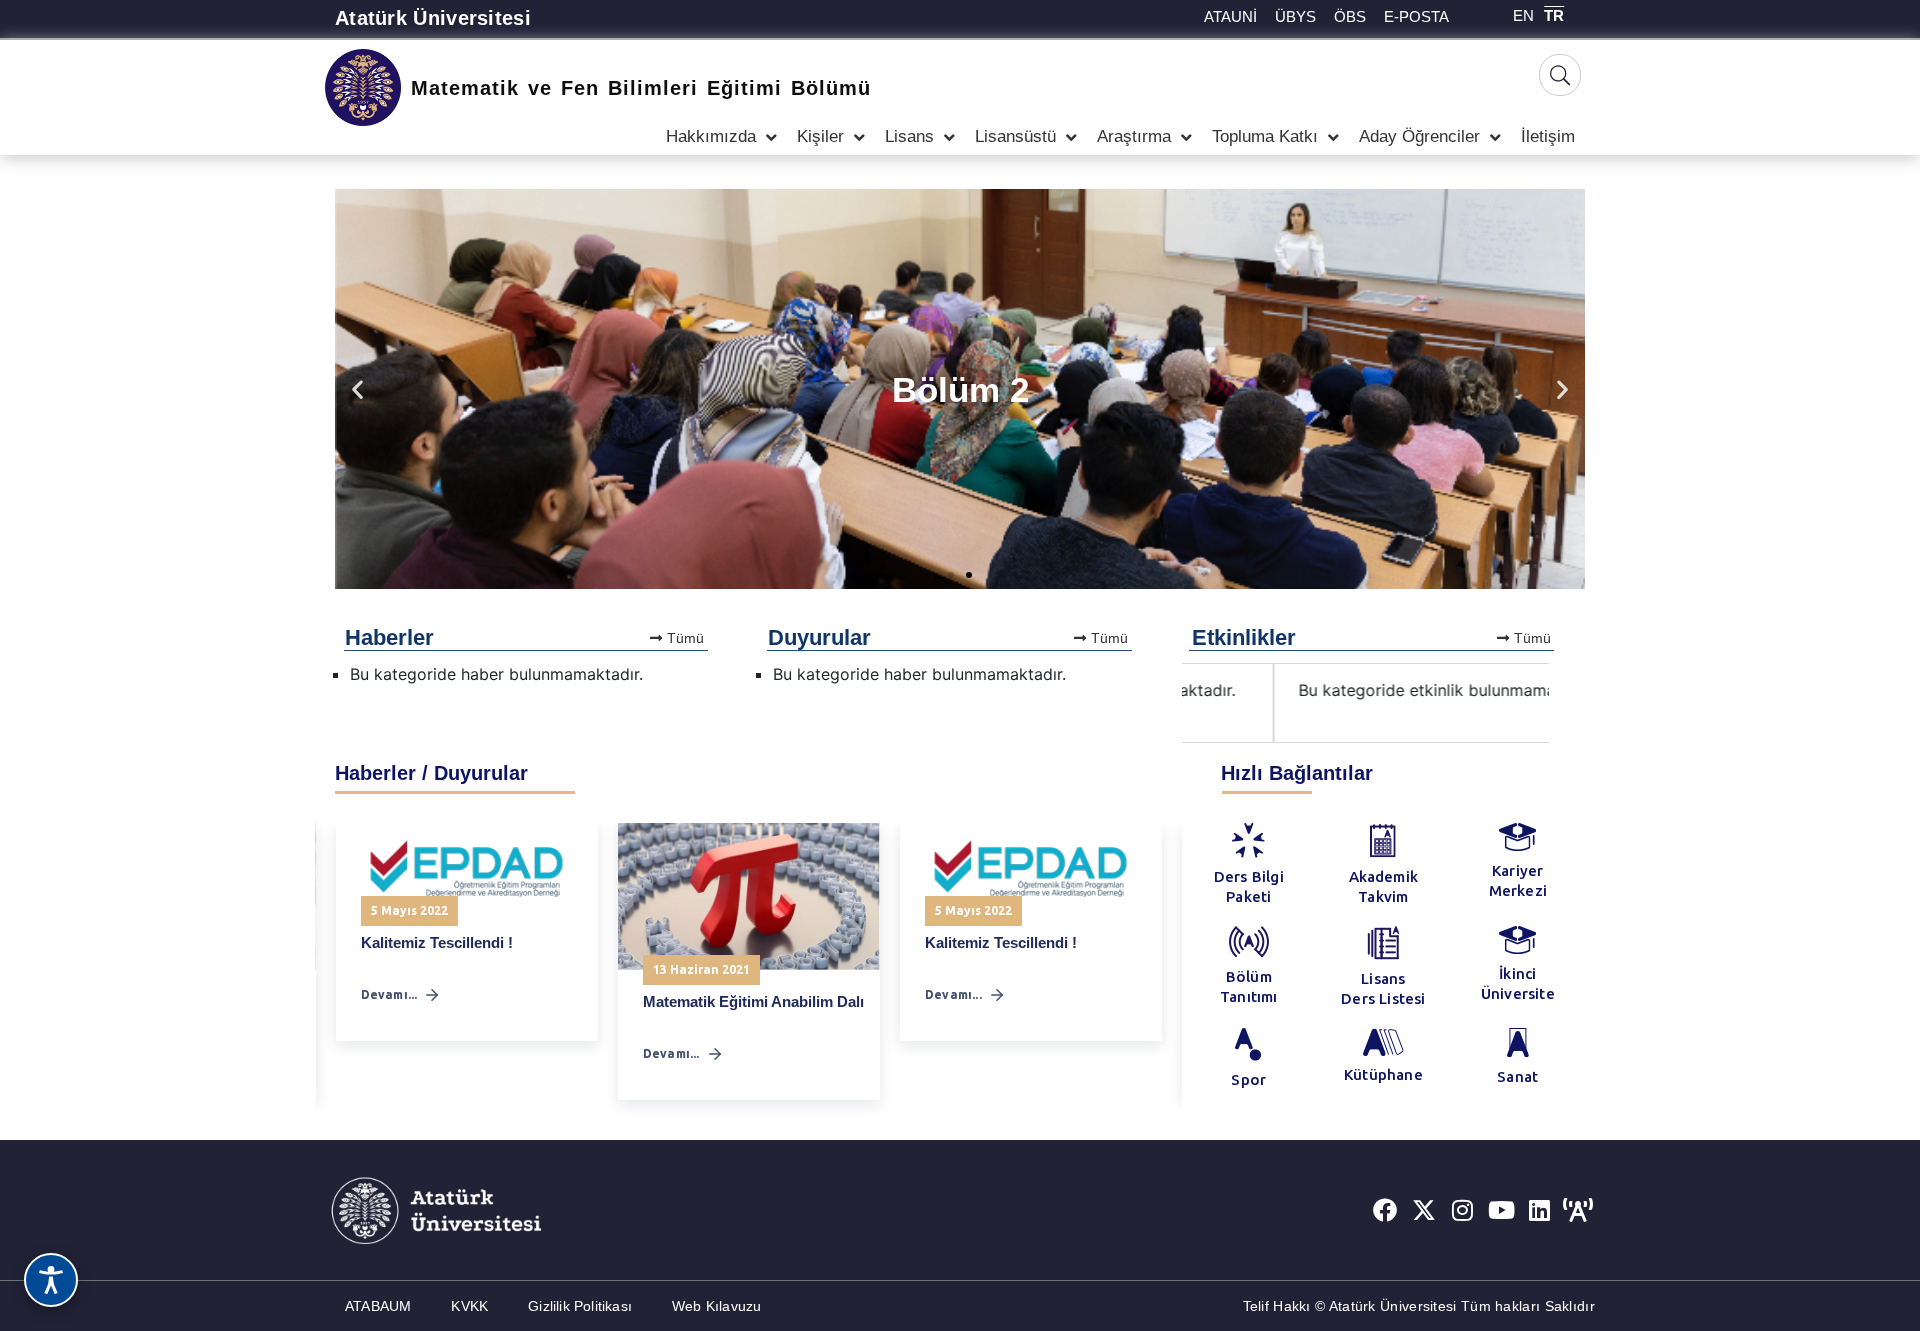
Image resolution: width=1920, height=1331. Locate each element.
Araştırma (1134, 136)
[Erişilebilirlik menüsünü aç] (51, 1280)
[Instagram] (1463, 1210)
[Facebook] (1385, 1210)
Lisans (909, 136)
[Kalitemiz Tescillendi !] (467, 867)
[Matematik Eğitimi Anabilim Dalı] (749, 896)
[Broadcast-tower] (1578, 1210)
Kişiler (820, 136)
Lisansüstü (1015, 136)
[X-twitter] (1424, 1210)
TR (1554, 15)
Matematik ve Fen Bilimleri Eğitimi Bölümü (641, 88)
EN (1523, 15)
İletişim (1548, 136)
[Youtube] (1501, 1210)
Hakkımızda (711, 136)
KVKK (469, 1306)
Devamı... (389, 994)
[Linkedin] (1540, 1210)
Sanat (1517, 1076)
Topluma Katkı (1265, 136)
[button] (357, 389)
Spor (1248, 1079)
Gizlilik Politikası (580, 1306)
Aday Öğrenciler (1419, 136)
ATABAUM (378, 1306)
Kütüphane (1383, 1074)
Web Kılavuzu (716, 1306)
